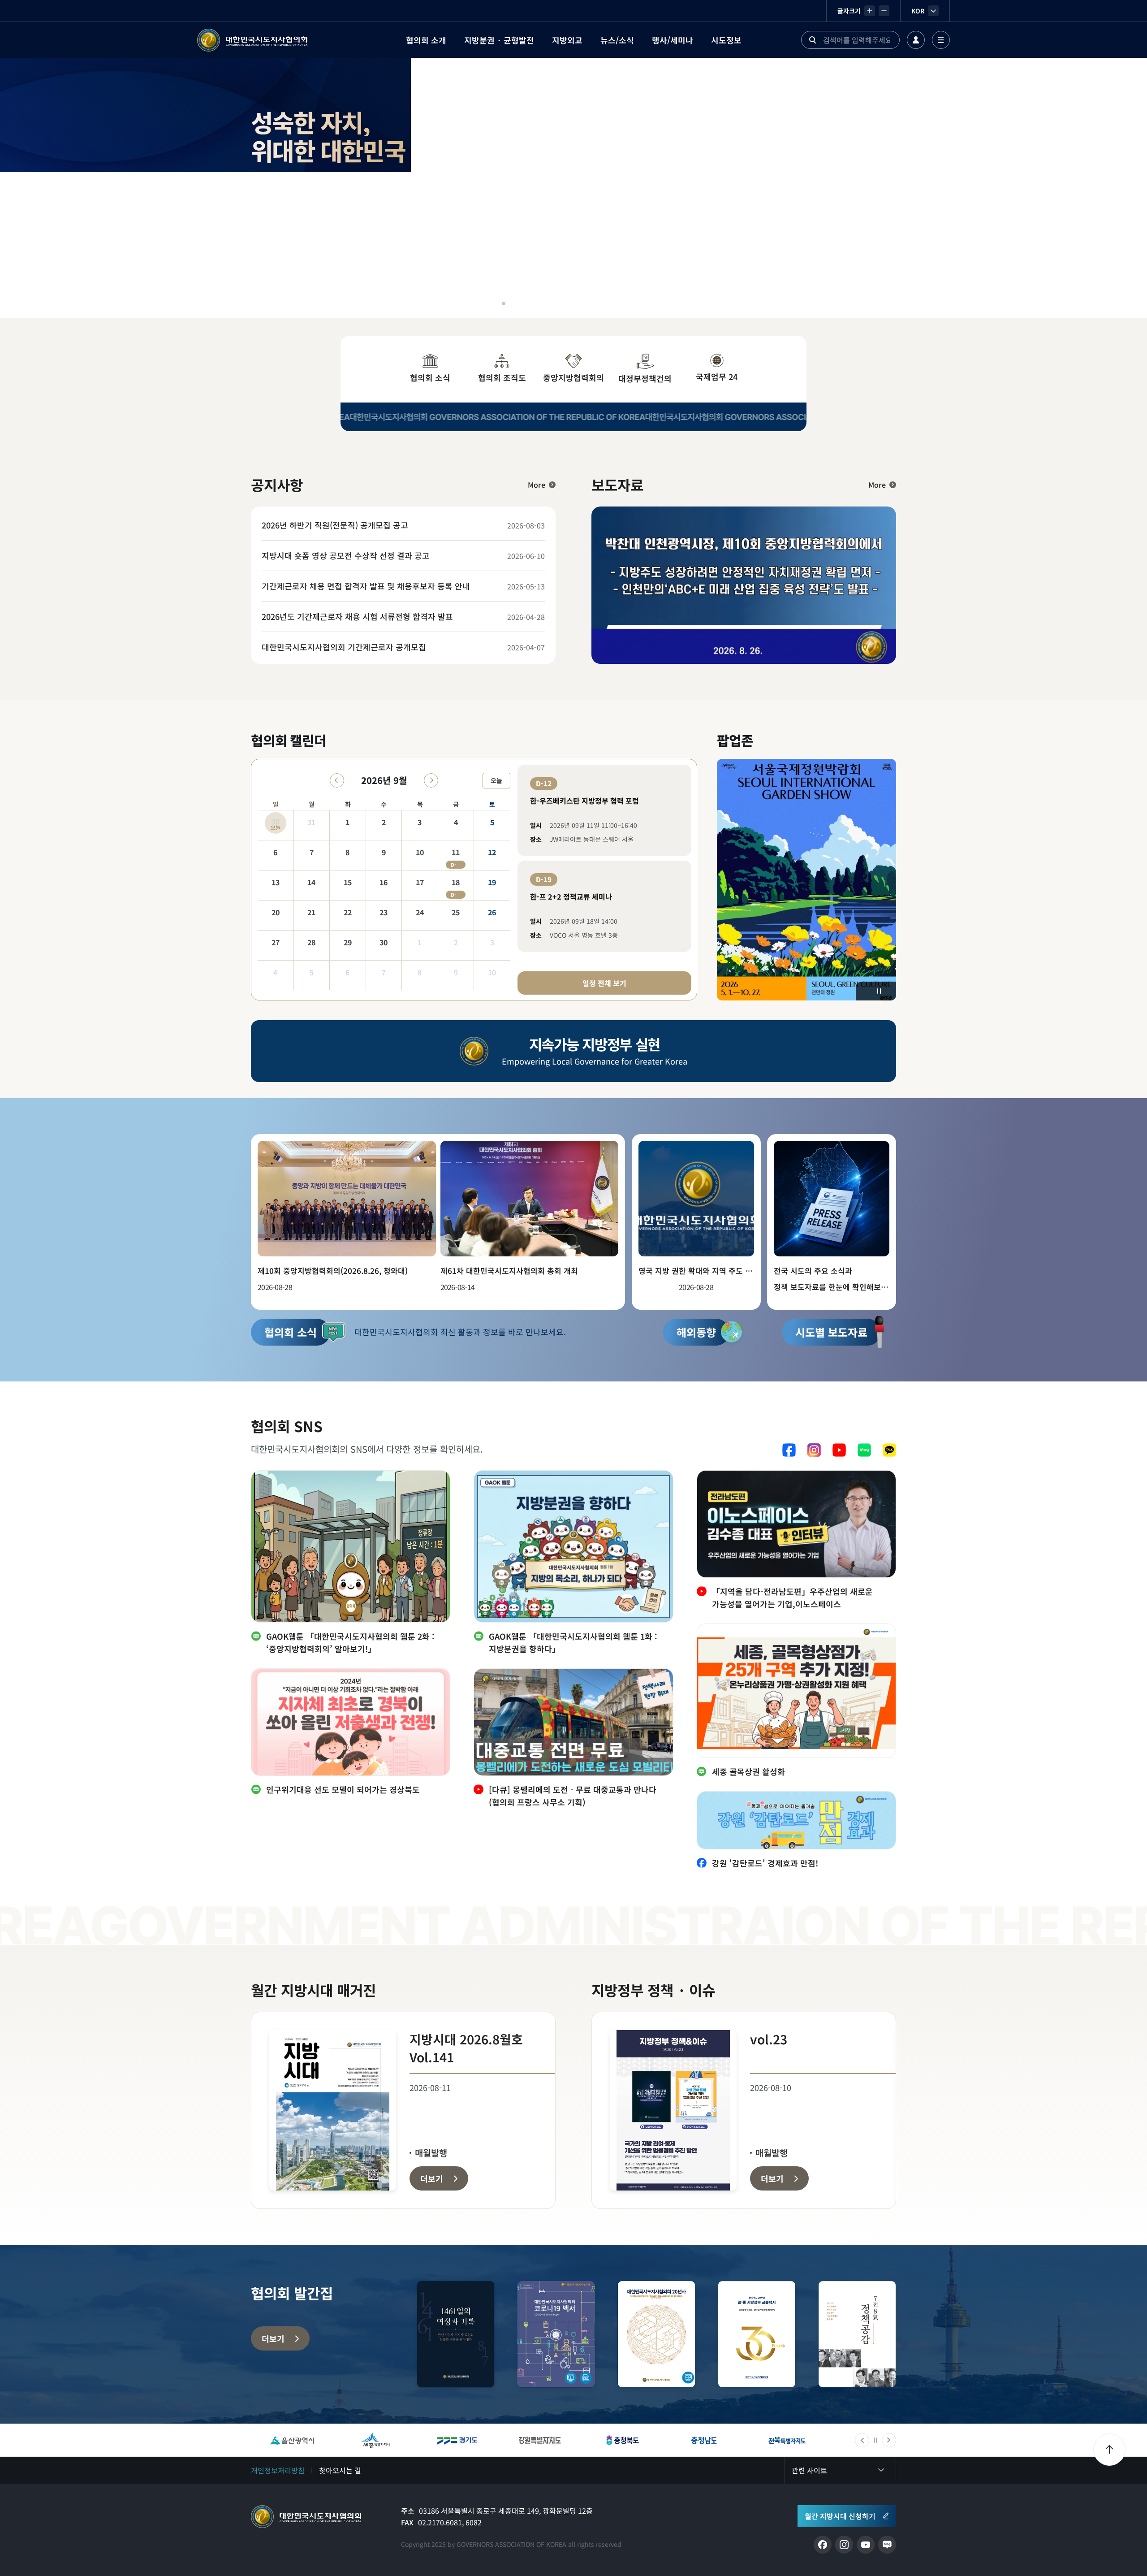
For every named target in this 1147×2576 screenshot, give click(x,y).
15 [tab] (643, 303)
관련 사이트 (809, 2470)
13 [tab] (622, 303)
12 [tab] (611, 303)
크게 (870, 11)
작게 (884, 11)
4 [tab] (525, 303)
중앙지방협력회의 (573, 377)
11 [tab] (600, 303)
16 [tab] (654, 303)
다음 (889, 2440)
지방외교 (567, 40)
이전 (862, 2440)
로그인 (916, 40)
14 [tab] (633, 303)
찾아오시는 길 (340, 2470)
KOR (918, 11)
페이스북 (789, 1450)
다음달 (431, 780)
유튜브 (839, 1450)
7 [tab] (557, 303)
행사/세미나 (673, 40)
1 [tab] (493, 303)
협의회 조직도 (502, 377)
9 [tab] (579, 303)
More (537, 485)
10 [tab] (590, 303)
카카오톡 (889, 1450)
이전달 (337, 780)
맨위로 (1109, 2450)
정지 (879, 991)
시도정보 (726, 40)
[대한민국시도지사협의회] (252, 40)
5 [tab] (536, 303)
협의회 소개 (426, 40)
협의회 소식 (430, 377)
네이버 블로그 (864, 1450)
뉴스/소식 (617, 40)
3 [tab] (514, 303)
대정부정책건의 (645, 378)
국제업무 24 (717, 377)
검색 (812, 40)
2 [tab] (504, 303)
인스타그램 (814, 1450)
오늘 (496, 780)
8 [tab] (568, 303)
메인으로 (306, 2517)
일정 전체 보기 (604, 983)
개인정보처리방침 (278, 2470)
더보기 (273, 2338)
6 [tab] (547, 303)
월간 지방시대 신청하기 (840, 2516)
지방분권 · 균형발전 (499, 40)
